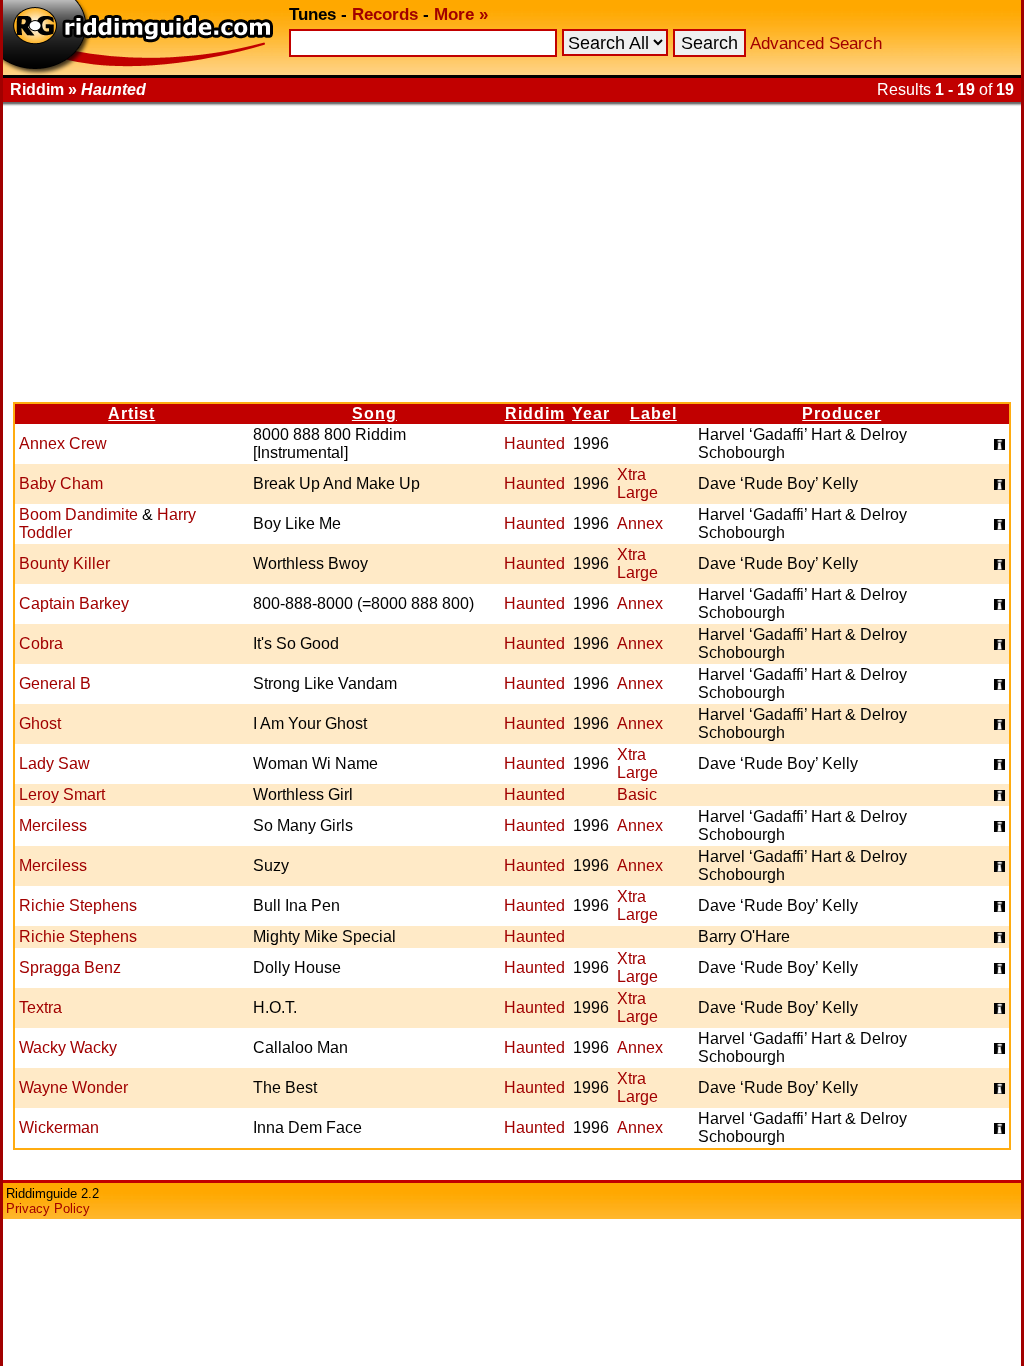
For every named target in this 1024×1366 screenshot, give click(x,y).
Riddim (535, 413)
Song (374, 413)
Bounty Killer (64, 563)
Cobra (41, 643)
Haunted (534, 443)
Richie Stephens (78, 905)
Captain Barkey (74, 603)
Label (653, 413)
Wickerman (59, 1127)
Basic (637, 794)
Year (591, 413)
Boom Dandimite (78, 514)
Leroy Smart (62, 794)
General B (55, 683)
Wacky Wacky (68, 1047)
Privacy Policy (48, 1208)
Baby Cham (61, 483)
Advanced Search (816, 43)
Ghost (40, 723)
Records (385, 14)
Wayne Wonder (73, 1087)
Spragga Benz (70, 967)
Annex (640, 523)
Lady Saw (54, 763)
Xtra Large (637, 483)
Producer (841, 413)
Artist (131, 413)
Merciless (53, 825)
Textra (40, 1007)
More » (461, 14)
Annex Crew (63, 443)
